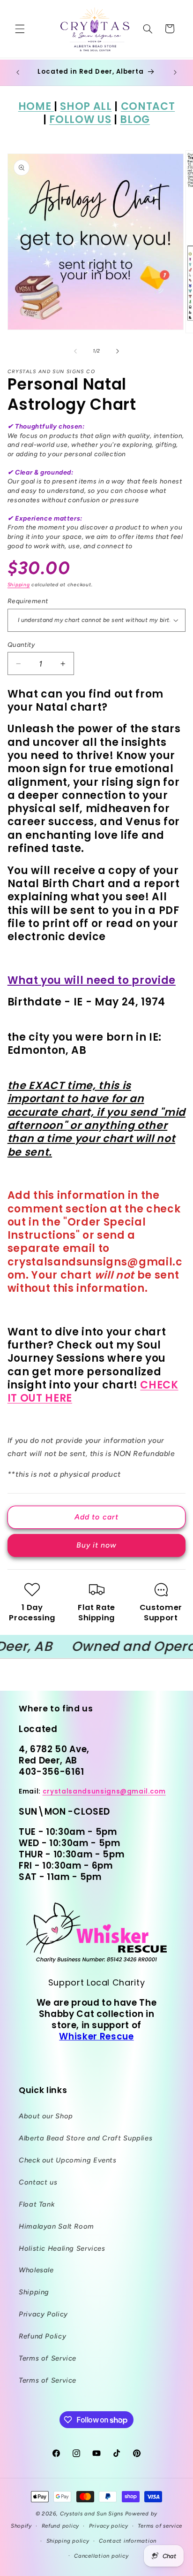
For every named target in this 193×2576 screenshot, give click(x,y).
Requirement (28, 601)
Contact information (128, 2541)
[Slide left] (75, 351)
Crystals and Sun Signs (92, 2514)
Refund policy (61, 2526)
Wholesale (36, 2270)
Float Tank (37, 2204)
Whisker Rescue (96, 2036)
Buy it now (97, 1545)
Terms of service (160, 2526)
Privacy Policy (43, 2314)
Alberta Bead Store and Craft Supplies (85, 2138)
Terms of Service (48, 2358)
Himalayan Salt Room (56, 2226)
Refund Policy (42, 2336)
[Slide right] (118, 351)
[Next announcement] (175, 72)
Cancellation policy (101, 2556)
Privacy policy (109, 2526)
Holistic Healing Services (62, 2248)
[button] (20, 29)
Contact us (38, 2182)
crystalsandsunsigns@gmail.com (104, 1791)
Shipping (19, 585)
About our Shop (46, 2116)
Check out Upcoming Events (68, 2160)
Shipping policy (68, 2541)
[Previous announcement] (18, 72)
